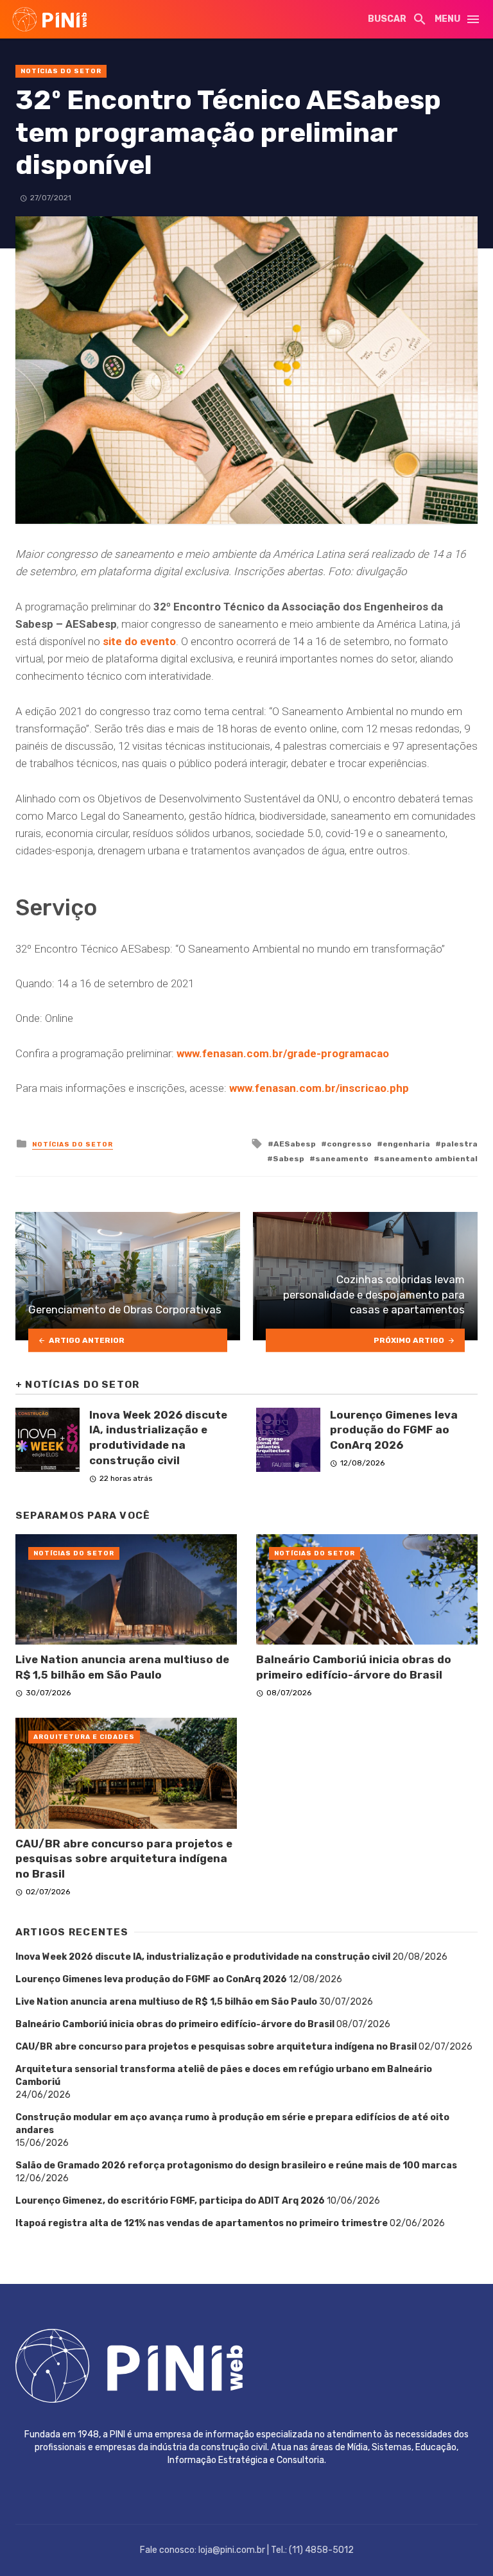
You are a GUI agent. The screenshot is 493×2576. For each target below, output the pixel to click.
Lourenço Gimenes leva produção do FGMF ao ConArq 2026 (394, 1430)
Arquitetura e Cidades (84, 1737)
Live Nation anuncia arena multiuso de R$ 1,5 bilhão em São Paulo (122, 1667)
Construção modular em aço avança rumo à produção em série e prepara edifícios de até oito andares (232, 2124)
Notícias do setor (61, 71)
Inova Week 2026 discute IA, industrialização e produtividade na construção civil (158, 1438)
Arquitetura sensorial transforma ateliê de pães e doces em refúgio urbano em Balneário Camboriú (224, 2076)
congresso (349, 1144)
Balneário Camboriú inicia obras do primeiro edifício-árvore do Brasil (354, 1667)
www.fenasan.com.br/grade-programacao (283, 1053)
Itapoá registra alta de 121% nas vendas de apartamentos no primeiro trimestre (202, 2223)
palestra (459, 1144)
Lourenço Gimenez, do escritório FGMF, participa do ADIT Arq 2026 (170, 2201)
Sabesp (289, 1159)
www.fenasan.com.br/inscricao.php (319, 1088)
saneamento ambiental (428, 1159)
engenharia (406, 1144)
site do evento (139, 641)
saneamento (342, 1159)
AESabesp (295, 1144)
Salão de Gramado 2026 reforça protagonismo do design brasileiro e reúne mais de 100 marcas (236, 2165)
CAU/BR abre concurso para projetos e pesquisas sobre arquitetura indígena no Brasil (124, 1859)
